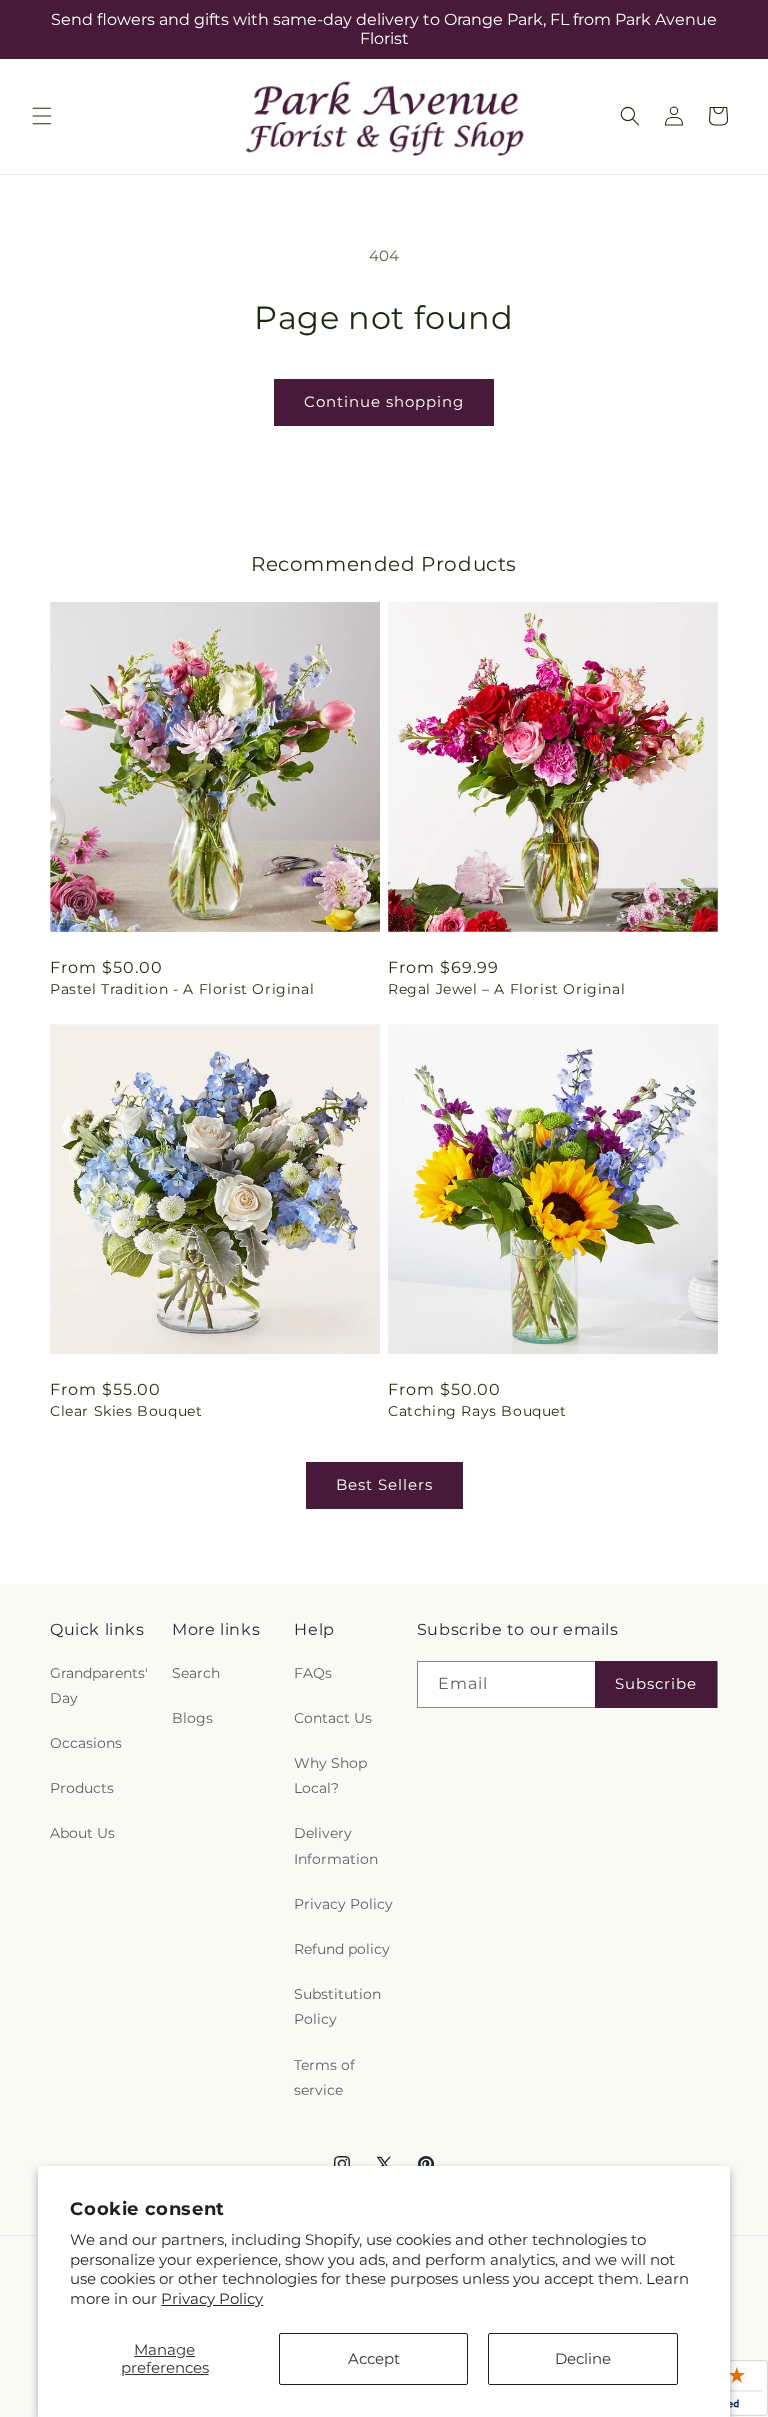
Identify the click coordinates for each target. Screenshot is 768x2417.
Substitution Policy (337, 2006)
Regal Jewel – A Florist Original (506, 989)
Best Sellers (384, 1484)
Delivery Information (336, 1845)
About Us (82, 1833)
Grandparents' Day (99, 1685)
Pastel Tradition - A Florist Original (182, 989)
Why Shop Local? (330, 1775)
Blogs (192, 1718)
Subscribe (656, 1683)
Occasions (86, 1743)
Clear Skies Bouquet (126, 1411)
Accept (374, 2358)
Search (196, 1673)
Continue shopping (384, 401)
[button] (42, 116)
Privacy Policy (212, 2298)
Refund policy (342, 1949)
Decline (583, 2358)
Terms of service (324, 2077)
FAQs (313, 1673)
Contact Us (333, 1718)
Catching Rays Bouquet (477, 1411)
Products (82, 1788)
